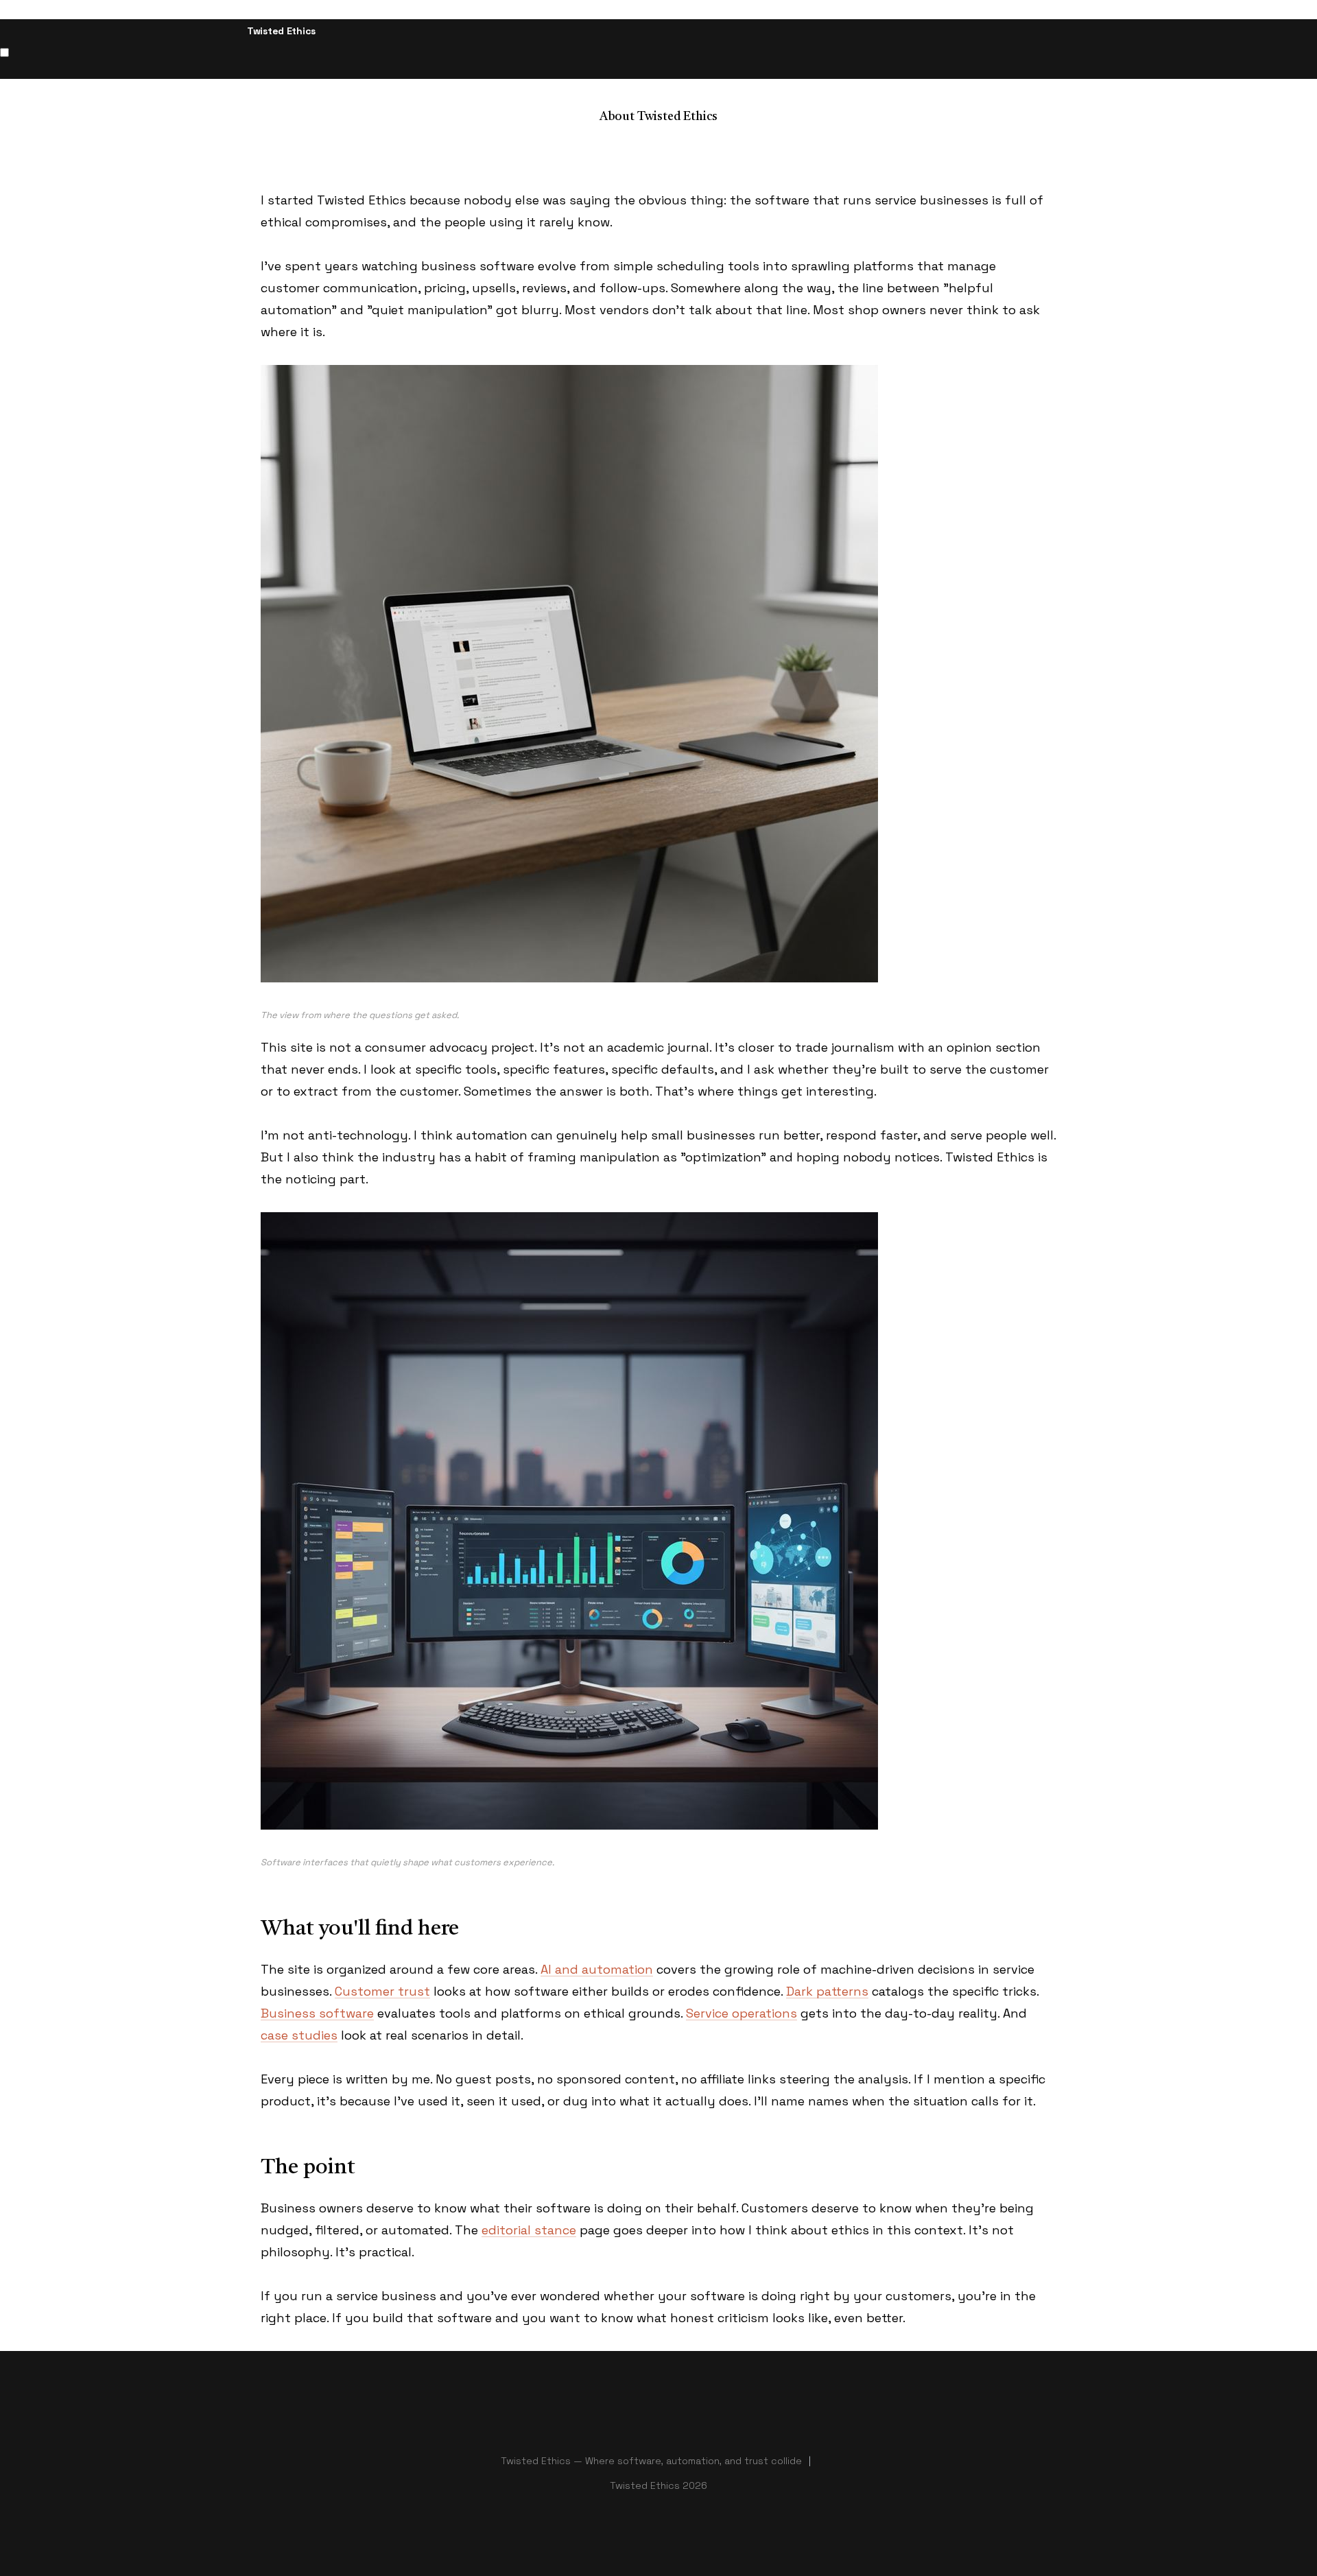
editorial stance (529, 2230)
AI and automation (597, 1969)
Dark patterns (827, 1991)
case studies (299, 2035)
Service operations (741, 2013)
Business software (317, 2013)
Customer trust (382, 1991)
